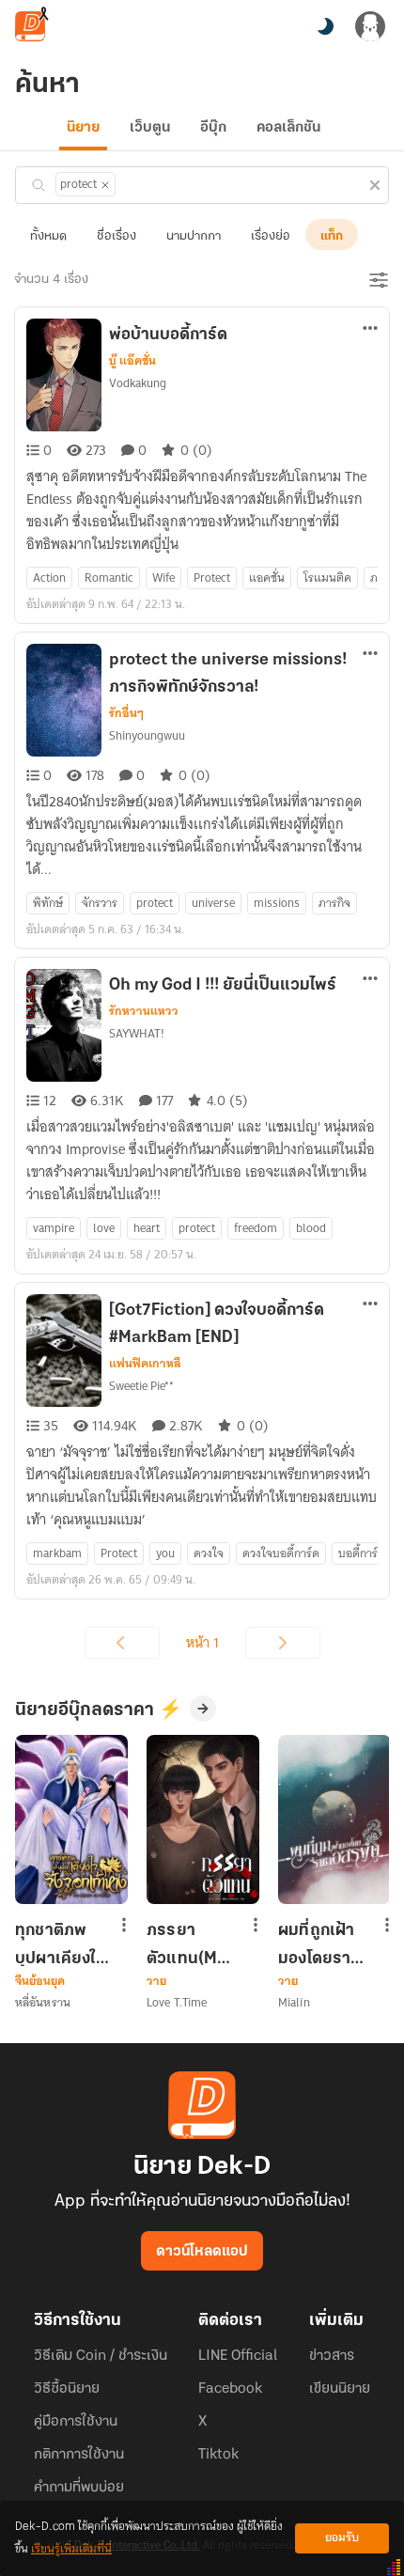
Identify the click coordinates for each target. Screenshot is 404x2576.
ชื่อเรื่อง (117, 236)
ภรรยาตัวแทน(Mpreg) (191, 1944)
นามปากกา (194, 236)
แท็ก (332, 236)
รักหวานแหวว (144, 1011)
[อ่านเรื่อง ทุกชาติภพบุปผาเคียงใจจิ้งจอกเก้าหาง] (71, 1819)
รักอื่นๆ (126, 713)
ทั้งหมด (48, 236)
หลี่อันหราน (43, 2002)
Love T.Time (177, 2002)
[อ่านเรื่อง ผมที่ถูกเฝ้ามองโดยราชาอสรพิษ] (334, 1819)
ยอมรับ (342, 2538)
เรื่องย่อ (271, 236)
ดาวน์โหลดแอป (202, 2252)
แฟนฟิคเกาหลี (145, 1364)
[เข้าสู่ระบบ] (370, 26)
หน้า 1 (202, 1643)
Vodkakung (138, 383)
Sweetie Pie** (141, 1386)
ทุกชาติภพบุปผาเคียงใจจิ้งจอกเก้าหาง (60, 1944)
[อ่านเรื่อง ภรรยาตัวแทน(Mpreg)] (203, 1819)
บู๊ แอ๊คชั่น (132, 361)
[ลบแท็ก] (105, 185)
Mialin (294, 2002)
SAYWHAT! (137, 1033)
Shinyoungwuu (147, 735)
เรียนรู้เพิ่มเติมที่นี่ (71, 2549)
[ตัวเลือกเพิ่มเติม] (370, 330)
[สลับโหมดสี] (325, 26)
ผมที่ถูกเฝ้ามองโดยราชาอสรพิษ (324, 1944)
